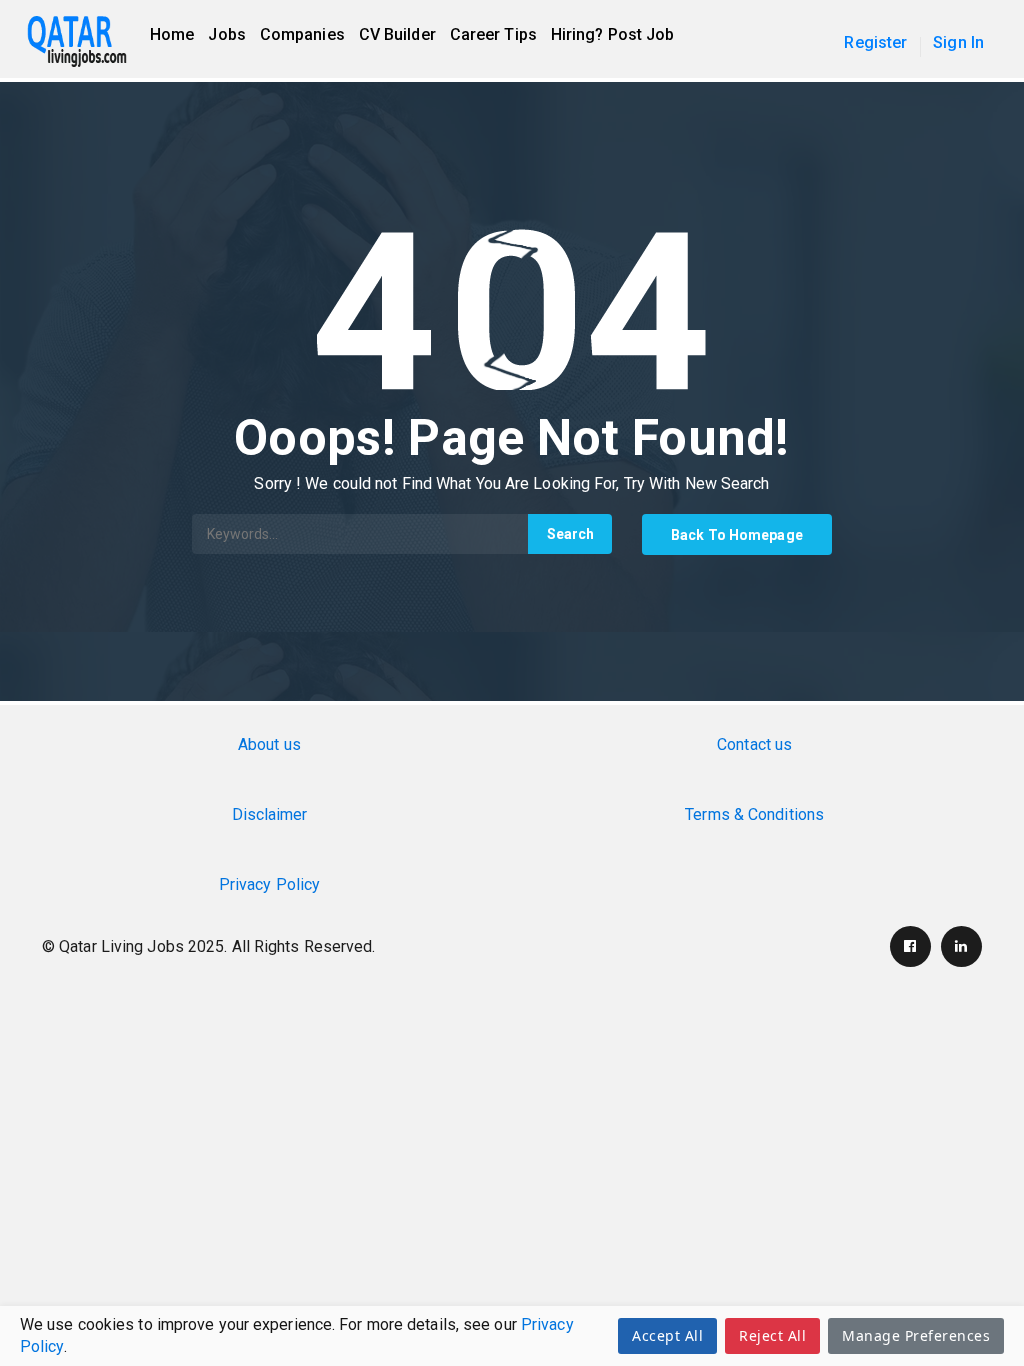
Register (875, 42)
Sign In (958, 42)
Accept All (667, 1335)
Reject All (772, 1335)
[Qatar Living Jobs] (87, 42)
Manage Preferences (916, 1335)
